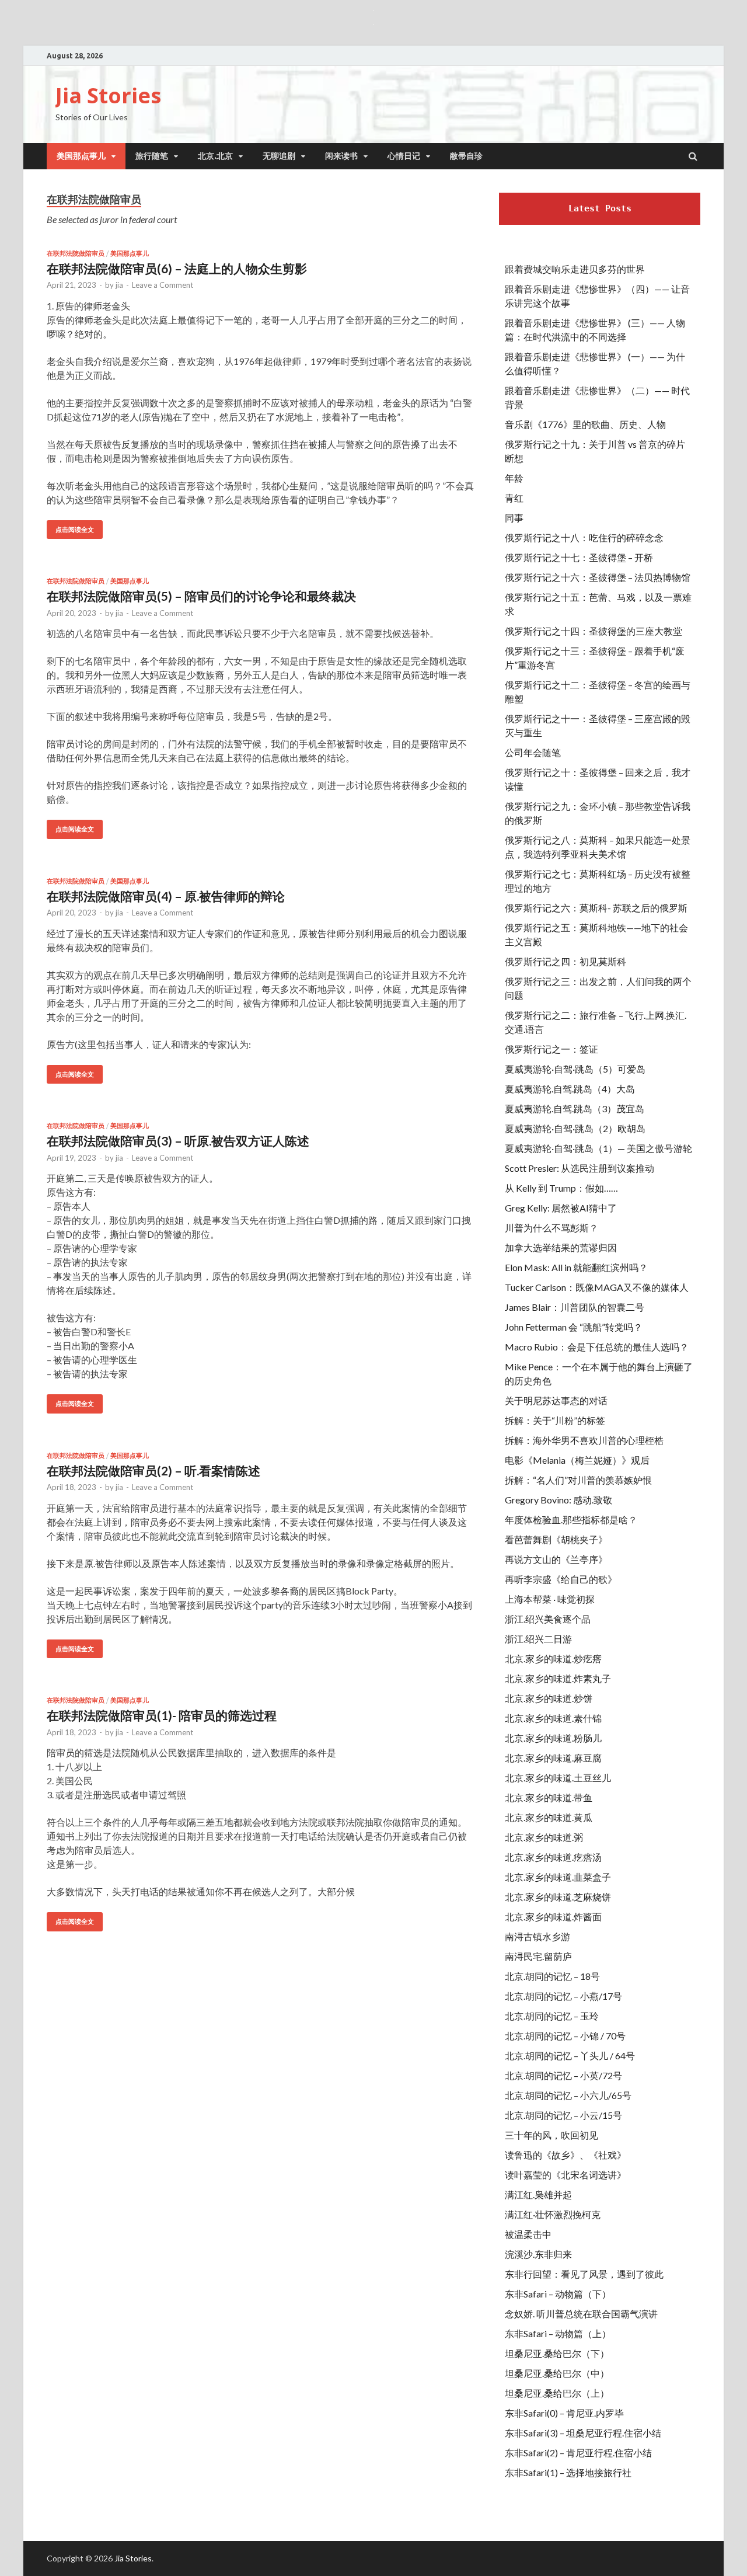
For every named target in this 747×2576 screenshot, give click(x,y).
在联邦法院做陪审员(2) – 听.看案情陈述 (153, 1470)
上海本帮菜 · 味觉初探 (550, 1599)
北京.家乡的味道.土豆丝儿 (558, 1778)
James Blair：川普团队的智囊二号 (575, 1307)
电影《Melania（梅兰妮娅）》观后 (577, 1460)
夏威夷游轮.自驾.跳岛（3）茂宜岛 (575, 1108)
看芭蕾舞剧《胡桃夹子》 (556, 1539)
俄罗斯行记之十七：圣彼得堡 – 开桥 (579, 557)
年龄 (514, 478)
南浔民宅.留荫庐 (538, 1956)
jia (119, 285)
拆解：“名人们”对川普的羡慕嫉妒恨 (578, 1480)
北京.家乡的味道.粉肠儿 (553, 1738)
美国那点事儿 (81, 156)
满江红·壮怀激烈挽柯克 (553, 2214)
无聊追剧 (279, 156)
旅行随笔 (152, 156)
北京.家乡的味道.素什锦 (553, 1718)
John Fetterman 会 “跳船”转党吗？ (574, 1327)
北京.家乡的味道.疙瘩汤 (553, 1857)
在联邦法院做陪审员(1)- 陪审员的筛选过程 (162, 1715)
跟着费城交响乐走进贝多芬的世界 (575, 269)
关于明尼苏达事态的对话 (556, 1400)
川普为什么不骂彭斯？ (551, 1228)
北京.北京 (215, 156)
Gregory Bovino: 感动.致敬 (558, 1500)
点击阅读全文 (75, 530)
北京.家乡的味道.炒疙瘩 (553, 1658)
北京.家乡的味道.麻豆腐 (553, 1758)
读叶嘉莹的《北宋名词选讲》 (566, 2175)
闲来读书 (341, 156)
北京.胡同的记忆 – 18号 (552, 1976)
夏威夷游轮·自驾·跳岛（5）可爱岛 (575, 1069)
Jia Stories (108, 95)
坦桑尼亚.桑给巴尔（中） (557, 2373)
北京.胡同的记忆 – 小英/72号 (563, 2075)
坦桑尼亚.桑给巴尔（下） (557, 2353)
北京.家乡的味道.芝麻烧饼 (558, 1897)
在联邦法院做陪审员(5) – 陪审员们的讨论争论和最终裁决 (201, 596)
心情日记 (404, 156)
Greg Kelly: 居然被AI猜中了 (561, 1208)
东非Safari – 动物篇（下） (558, 2294)
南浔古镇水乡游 (537, 1936)
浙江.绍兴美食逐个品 (548, 1619)
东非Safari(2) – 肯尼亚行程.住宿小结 (578, 2453)
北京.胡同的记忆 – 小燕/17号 (563, 1996)
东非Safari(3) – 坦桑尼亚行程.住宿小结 (583, 2433)
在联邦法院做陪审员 (76, 253)
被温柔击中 (528, 2234)
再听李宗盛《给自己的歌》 (561, 1579)
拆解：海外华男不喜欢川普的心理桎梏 (584, 1440)
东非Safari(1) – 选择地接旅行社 (568, 2472)
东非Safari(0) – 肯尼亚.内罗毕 (564, 2413)
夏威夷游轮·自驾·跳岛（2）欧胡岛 (575, 1128)
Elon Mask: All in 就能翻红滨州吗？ (576, 1267)
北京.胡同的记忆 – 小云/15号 (563, 2115)
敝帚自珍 (466, 156)
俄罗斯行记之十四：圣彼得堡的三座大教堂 (594, 631)
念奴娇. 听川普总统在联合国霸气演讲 (581, 2314)
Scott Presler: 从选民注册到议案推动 (580, 1168)
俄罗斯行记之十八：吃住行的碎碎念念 (584, 537)
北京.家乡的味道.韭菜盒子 (558, 1877)
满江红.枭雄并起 (538, 2194)
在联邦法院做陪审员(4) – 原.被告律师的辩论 (166, 896)
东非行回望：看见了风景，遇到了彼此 (584, 2274)
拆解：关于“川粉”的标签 (555, 1420)
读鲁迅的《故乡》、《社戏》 (566, 2155)
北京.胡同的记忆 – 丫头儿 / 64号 (570, 2055)
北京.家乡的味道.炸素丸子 (558, 1678)
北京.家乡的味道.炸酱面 (553, 1917)
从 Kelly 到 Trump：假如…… (561, 1188)
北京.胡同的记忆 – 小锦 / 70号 (565, 2036)
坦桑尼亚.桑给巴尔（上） (557, 2393)
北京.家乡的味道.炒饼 (549, 1698)
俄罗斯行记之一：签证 (551, 1049)
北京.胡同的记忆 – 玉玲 (552, 2016)
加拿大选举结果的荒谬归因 (561, 1247)
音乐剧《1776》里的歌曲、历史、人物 (585, 424)
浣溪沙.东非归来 (538, 2254)
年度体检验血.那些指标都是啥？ (571, 1520)
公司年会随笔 (533, 752)
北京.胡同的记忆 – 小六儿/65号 (568, 2095)
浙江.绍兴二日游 (538, 1639)
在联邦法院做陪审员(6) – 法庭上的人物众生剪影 (177, 268)
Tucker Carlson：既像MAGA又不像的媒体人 (597, 1287)
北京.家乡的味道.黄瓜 (549, 1817)
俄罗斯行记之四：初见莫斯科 (566, 961)
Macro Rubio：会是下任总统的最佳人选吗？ (597, 1347)
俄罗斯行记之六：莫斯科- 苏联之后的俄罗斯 (596, 908)
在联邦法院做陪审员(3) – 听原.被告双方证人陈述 (178, 1141)
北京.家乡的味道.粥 (544, 1837)
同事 (514, 518)
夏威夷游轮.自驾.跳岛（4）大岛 (570, 1089)
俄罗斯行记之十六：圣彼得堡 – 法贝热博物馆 (598, 577)
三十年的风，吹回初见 (551, 2135)
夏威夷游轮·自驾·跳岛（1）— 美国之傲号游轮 (598, 1148)
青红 (514, 498)
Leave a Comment (163, 285)
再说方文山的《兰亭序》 (556, 1559)
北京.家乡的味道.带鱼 (549, 1797)
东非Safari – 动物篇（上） (558, 2333)
